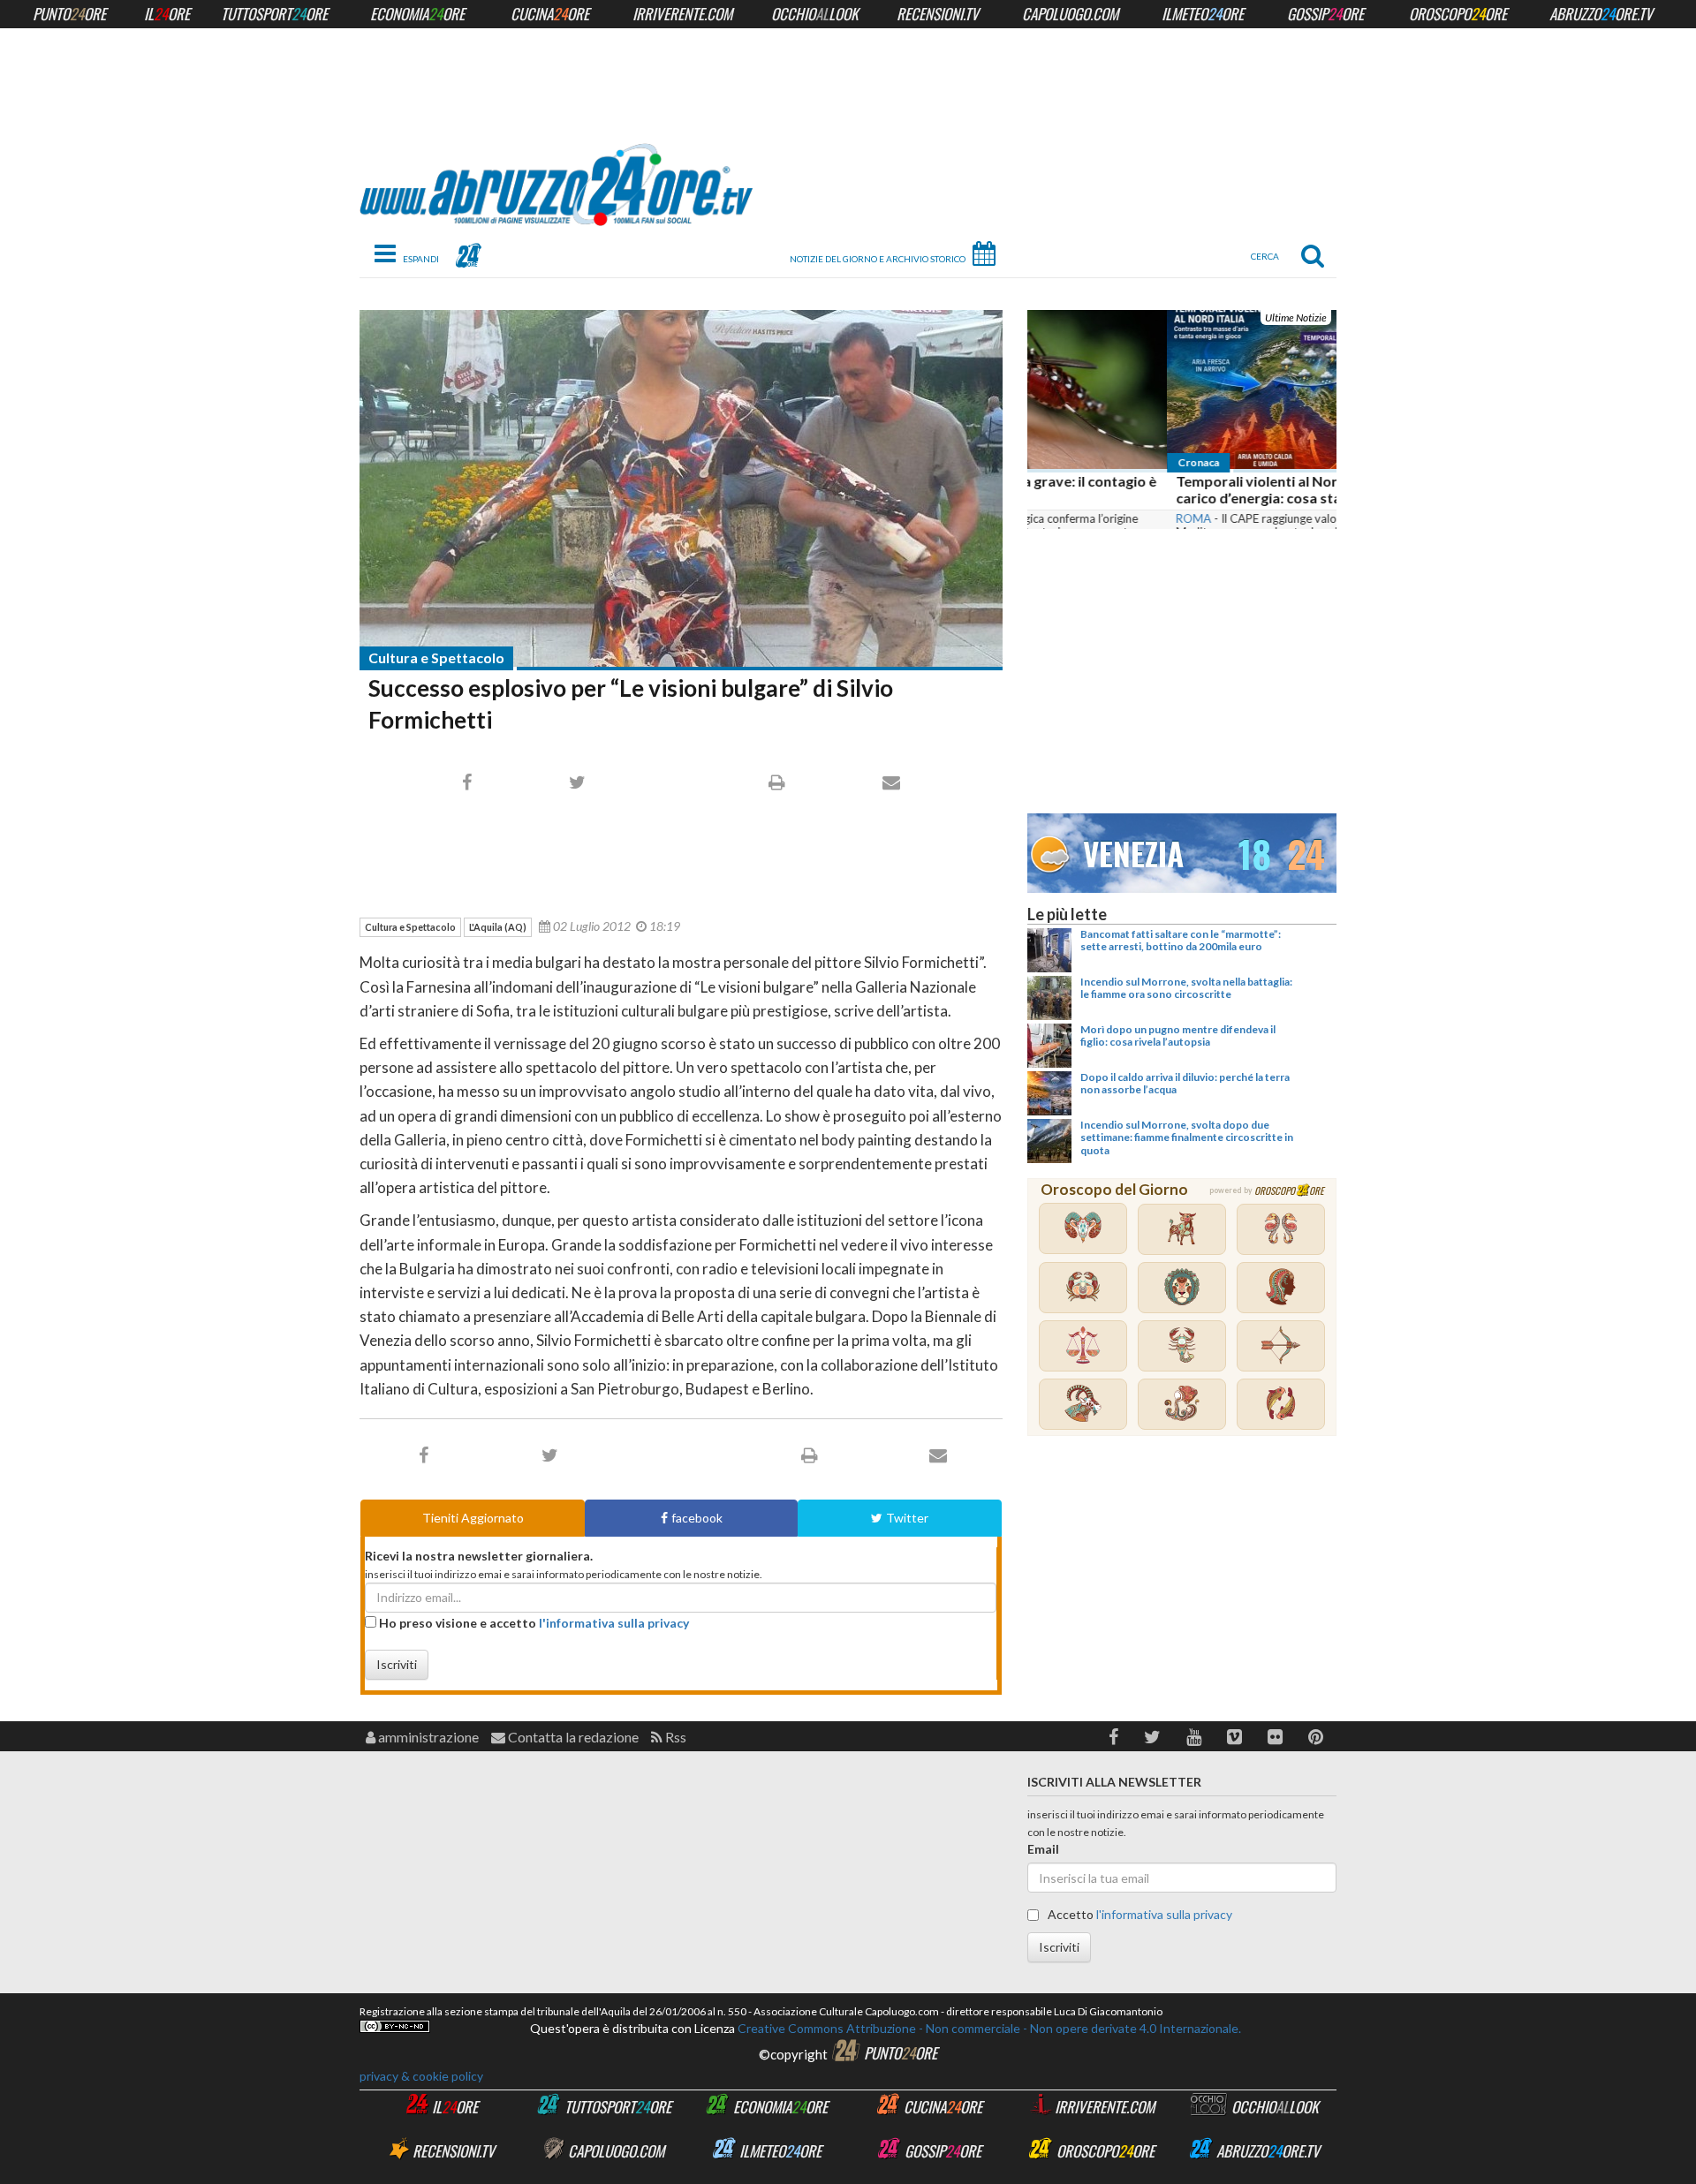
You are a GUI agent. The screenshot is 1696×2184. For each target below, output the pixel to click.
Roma (1054, 518)
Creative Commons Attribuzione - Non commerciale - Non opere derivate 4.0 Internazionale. (988, 2028)
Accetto (1139, 1914)
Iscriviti (397, 1664)
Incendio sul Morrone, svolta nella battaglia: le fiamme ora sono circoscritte (1186, 988)
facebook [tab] (697, 1518)
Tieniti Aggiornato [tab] (473, 1518)
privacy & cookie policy (421, 2076)
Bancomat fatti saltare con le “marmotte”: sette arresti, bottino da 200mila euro (1181, 940)
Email (1043, 1849)
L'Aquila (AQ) (498, 927)
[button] (1113, 1737)
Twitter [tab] (907, 1518)
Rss (674, 1737)
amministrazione (427, 1737)
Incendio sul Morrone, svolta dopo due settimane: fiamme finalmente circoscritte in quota (1187, 1137)
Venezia (1133, 853)
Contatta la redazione (572, 1737)
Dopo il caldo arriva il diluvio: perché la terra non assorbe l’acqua (1185, 1083)
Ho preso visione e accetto (533, 1623)
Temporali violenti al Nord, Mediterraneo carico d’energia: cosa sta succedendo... (1171, 489)
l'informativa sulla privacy (614, 1623)
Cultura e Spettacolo (436, 657)
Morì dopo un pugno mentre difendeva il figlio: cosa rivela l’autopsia (1178, 1035)
